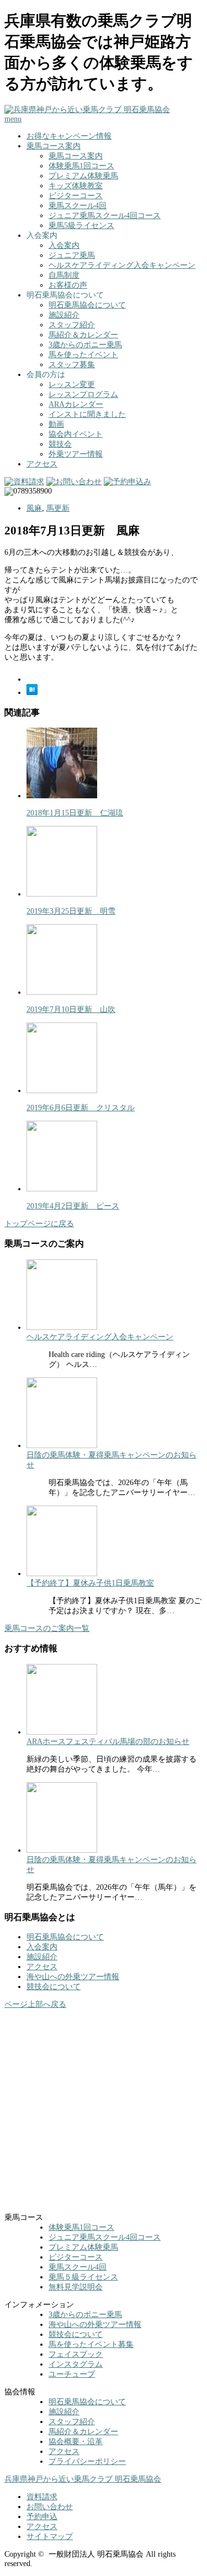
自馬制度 (64, 275)
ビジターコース (76, 196)
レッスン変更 (72, 385)
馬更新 (58, 508)
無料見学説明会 (76, 2287)
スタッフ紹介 (72, 325)
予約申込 (42, 2517)
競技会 (60, 444)
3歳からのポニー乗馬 (85, 345)
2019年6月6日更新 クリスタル (81, 1108)
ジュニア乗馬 (72, 255)
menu (13, 119)
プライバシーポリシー (87, 2461)
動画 (56, 424)
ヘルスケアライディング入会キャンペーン (122, 265)
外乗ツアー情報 (76, 454)
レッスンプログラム (83, 394)
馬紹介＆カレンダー (83, 335)
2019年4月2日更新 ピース (73, 1206)
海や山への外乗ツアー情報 (73, 1977)
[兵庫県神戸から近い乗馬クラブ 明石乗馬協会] (87, 110)
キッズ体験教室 (76, 186)
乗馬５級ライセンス (83, 2277)
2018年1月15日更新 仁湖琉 (75, 813)
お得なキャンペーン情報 (69, 136)
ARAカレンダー (76, 404)
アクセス (42, 464)
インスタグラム (76, 2364)
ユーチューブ (72, 2374)
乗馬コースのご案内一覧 (47, 1628)
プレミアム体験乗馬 (83, 176)
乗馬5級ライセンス (81, 226)
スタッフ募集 (72, 365)
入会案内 (64, 245)
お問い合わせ (50, 2507)
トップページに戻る (39, 1224)
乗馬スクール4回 (78, 206)
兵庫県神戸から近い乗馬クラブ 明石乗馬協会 (83, 2479)
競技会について (54, 1987)
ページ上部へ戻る (35, 2004)
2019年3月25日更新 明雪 (71, 911)
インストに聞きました (87, 414)
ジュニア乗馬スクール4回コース (105, 216)
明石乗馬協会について (87, 305)
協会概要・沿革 (76, 2442)
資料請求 (42, 2497)
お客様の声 (68, 285)
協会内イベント (76, 434)
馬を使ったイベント (83, 355)
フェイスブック (76, 2354)
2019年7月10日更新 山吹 (71, 1009)
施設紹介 (64, 315)
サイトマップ (50, 2537)
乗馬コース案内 (54, 146)
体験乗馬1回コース (81, 166)
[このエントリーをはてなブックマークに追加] (32, 693)
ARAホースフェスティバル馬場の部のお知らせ (108, 1742)
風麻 (34, 508)
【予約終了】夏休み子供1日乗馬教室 (90, 1583)
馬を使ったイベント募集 (91, 2344)
